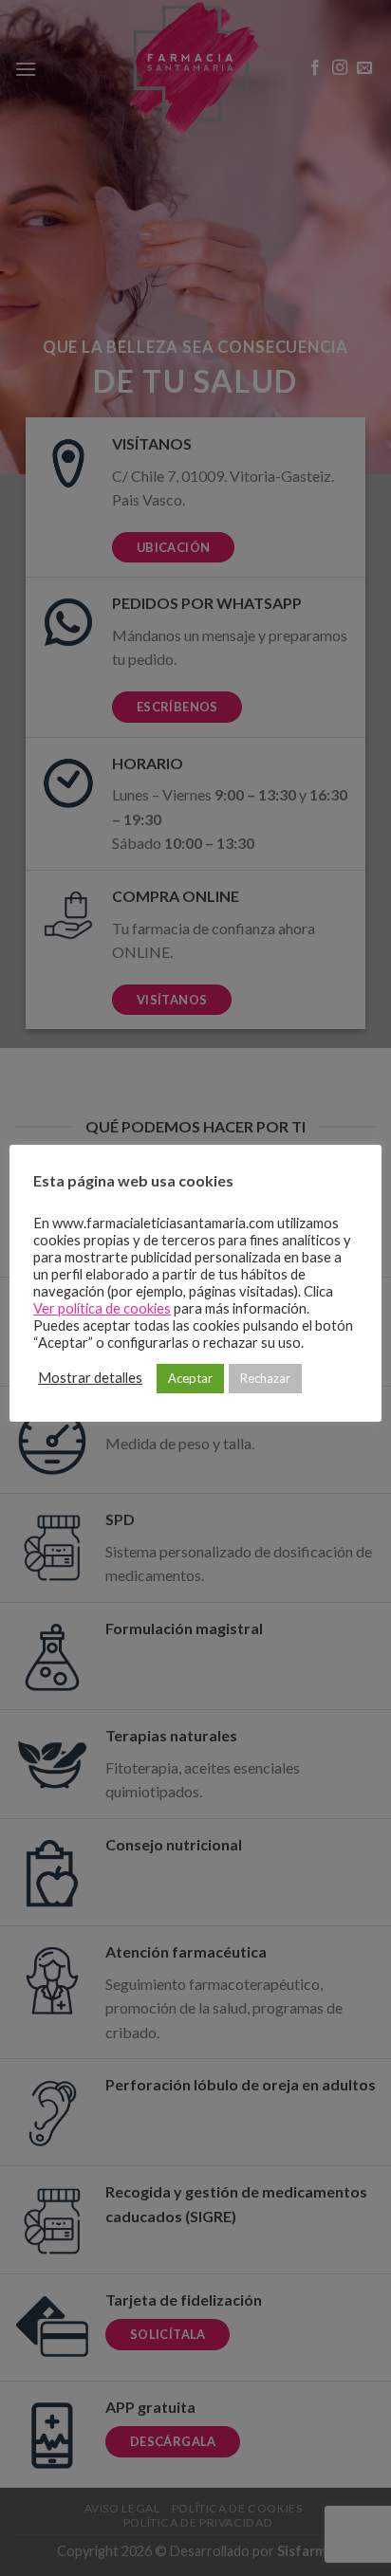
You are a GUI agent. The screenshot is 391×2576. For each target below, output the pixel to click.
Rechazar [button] (265, 1378)
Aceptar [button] (190, 1378)
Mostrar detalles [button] (90, 1378)
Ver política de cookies (102, 1308)
